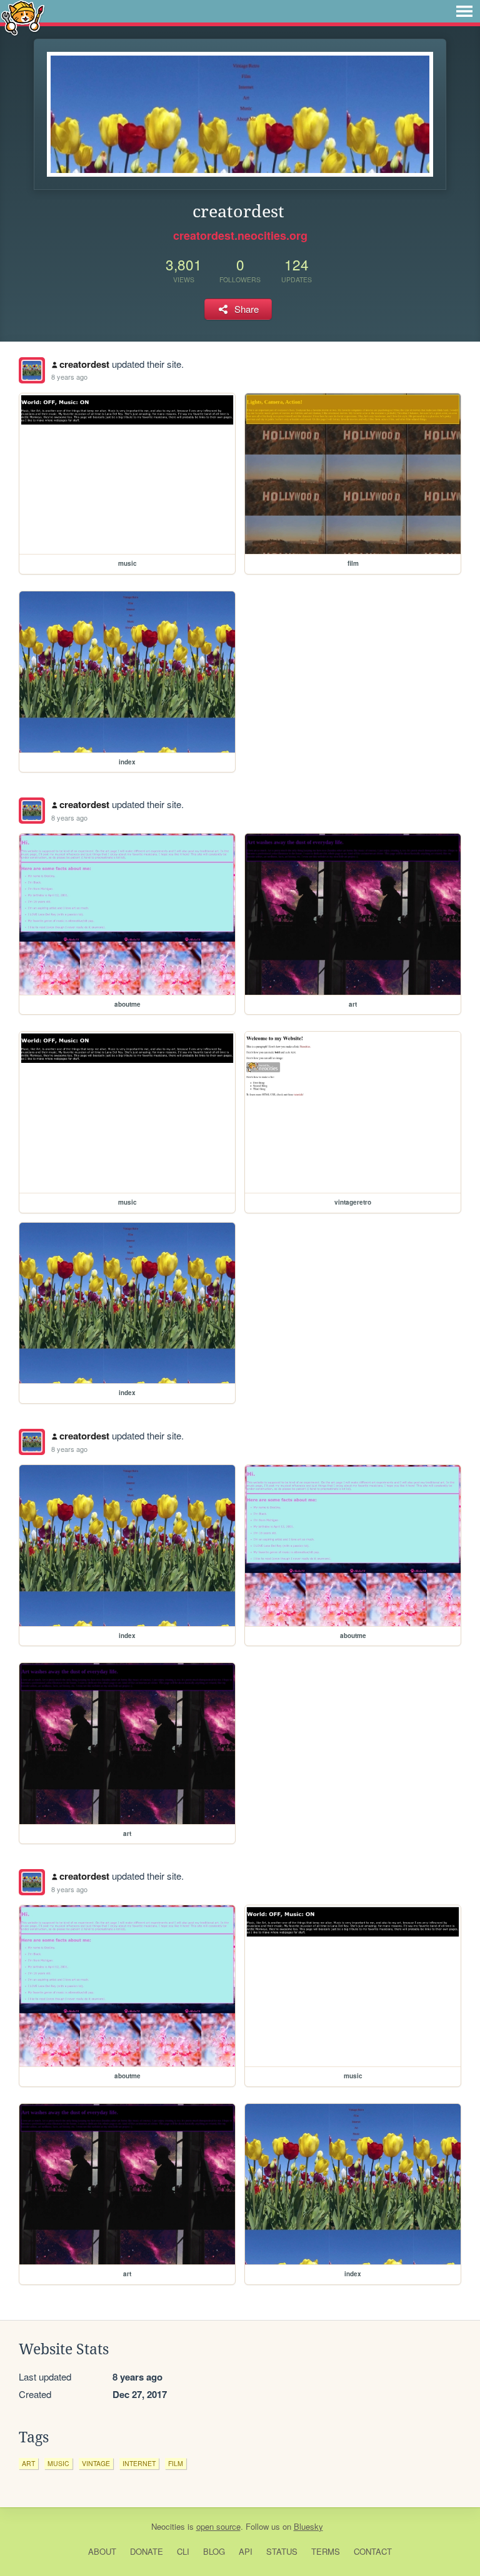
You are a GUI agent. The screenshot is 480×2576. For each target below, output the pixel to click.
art (28, 2463)
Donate (147, 2551)
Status (282, 2551)
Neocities (168, 2526)
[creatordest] (32, 370)
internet (139, 2463)
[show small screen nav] (464, 11)
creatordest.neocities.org (240, 235)
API (246, 2551)
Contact (373, 2551)
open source (218, 2526)
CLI (183, 2551)
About (102, 2551)
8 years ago (69, 377)
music (58, 2463)
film (176, 2463)
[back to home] (23, 17)
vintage (96, 2463)
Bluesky (308, 2526)
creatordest (84, 364)
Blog (214, 2551)
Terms (326, 2551)
